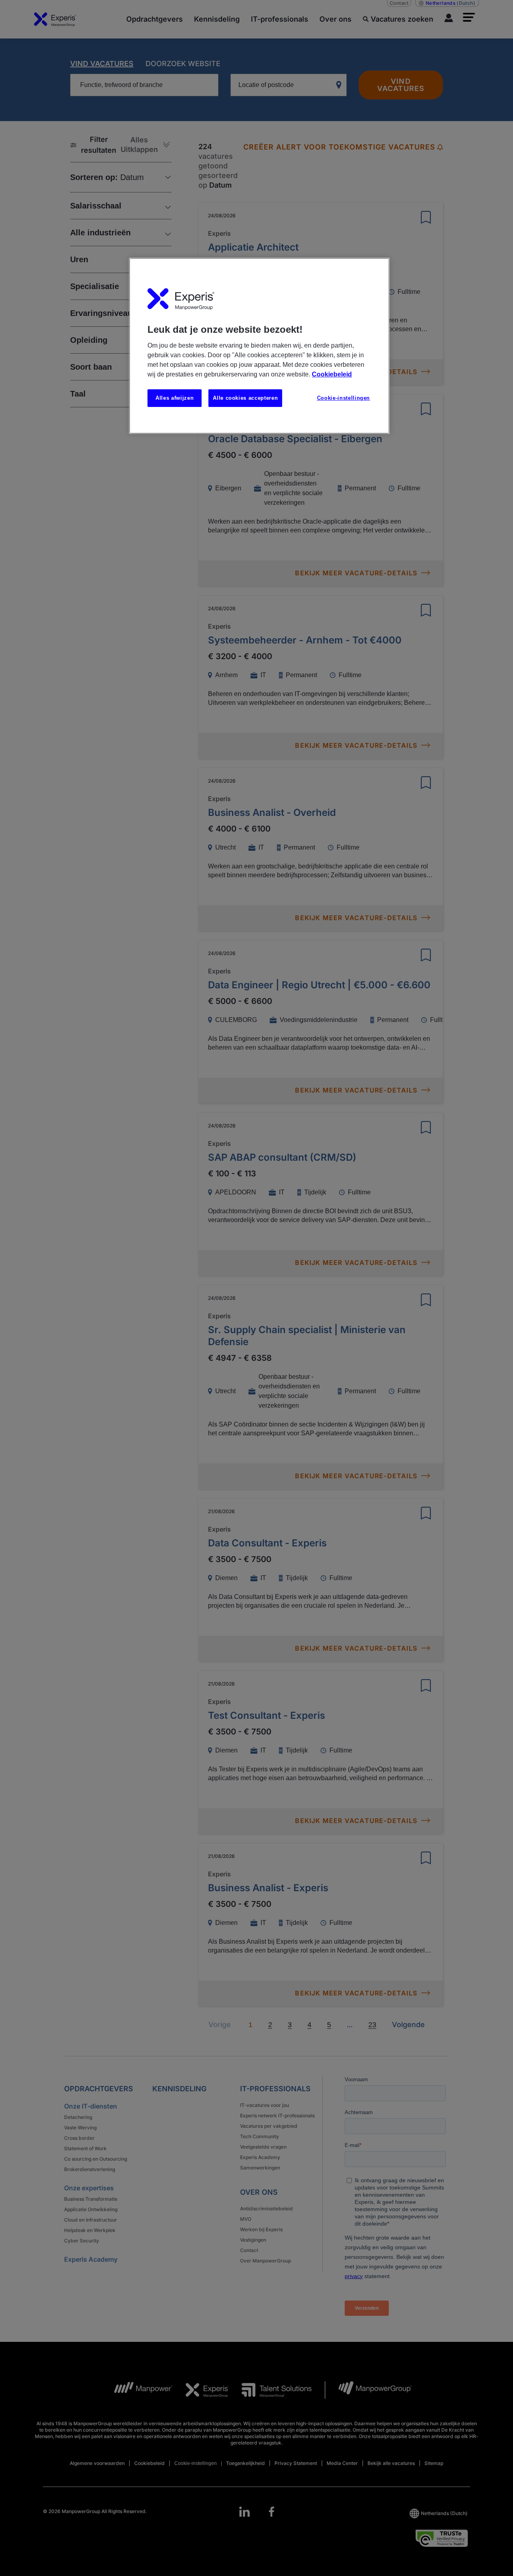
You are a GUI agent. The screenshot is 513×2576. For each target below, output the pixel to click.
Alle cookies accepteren (245, 398)
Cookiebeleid (332, 374)
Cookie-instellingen (343, 398)
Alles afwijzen (175, 398)
